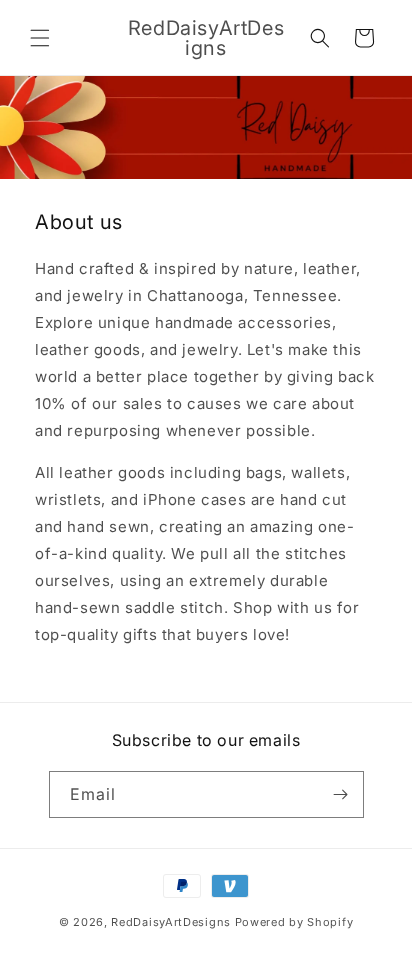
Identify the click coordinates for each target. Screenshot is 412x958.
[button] (40, 38)
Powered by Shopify (294, 922)
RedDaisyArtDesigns (171, 922)
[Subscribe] (341, 794)
